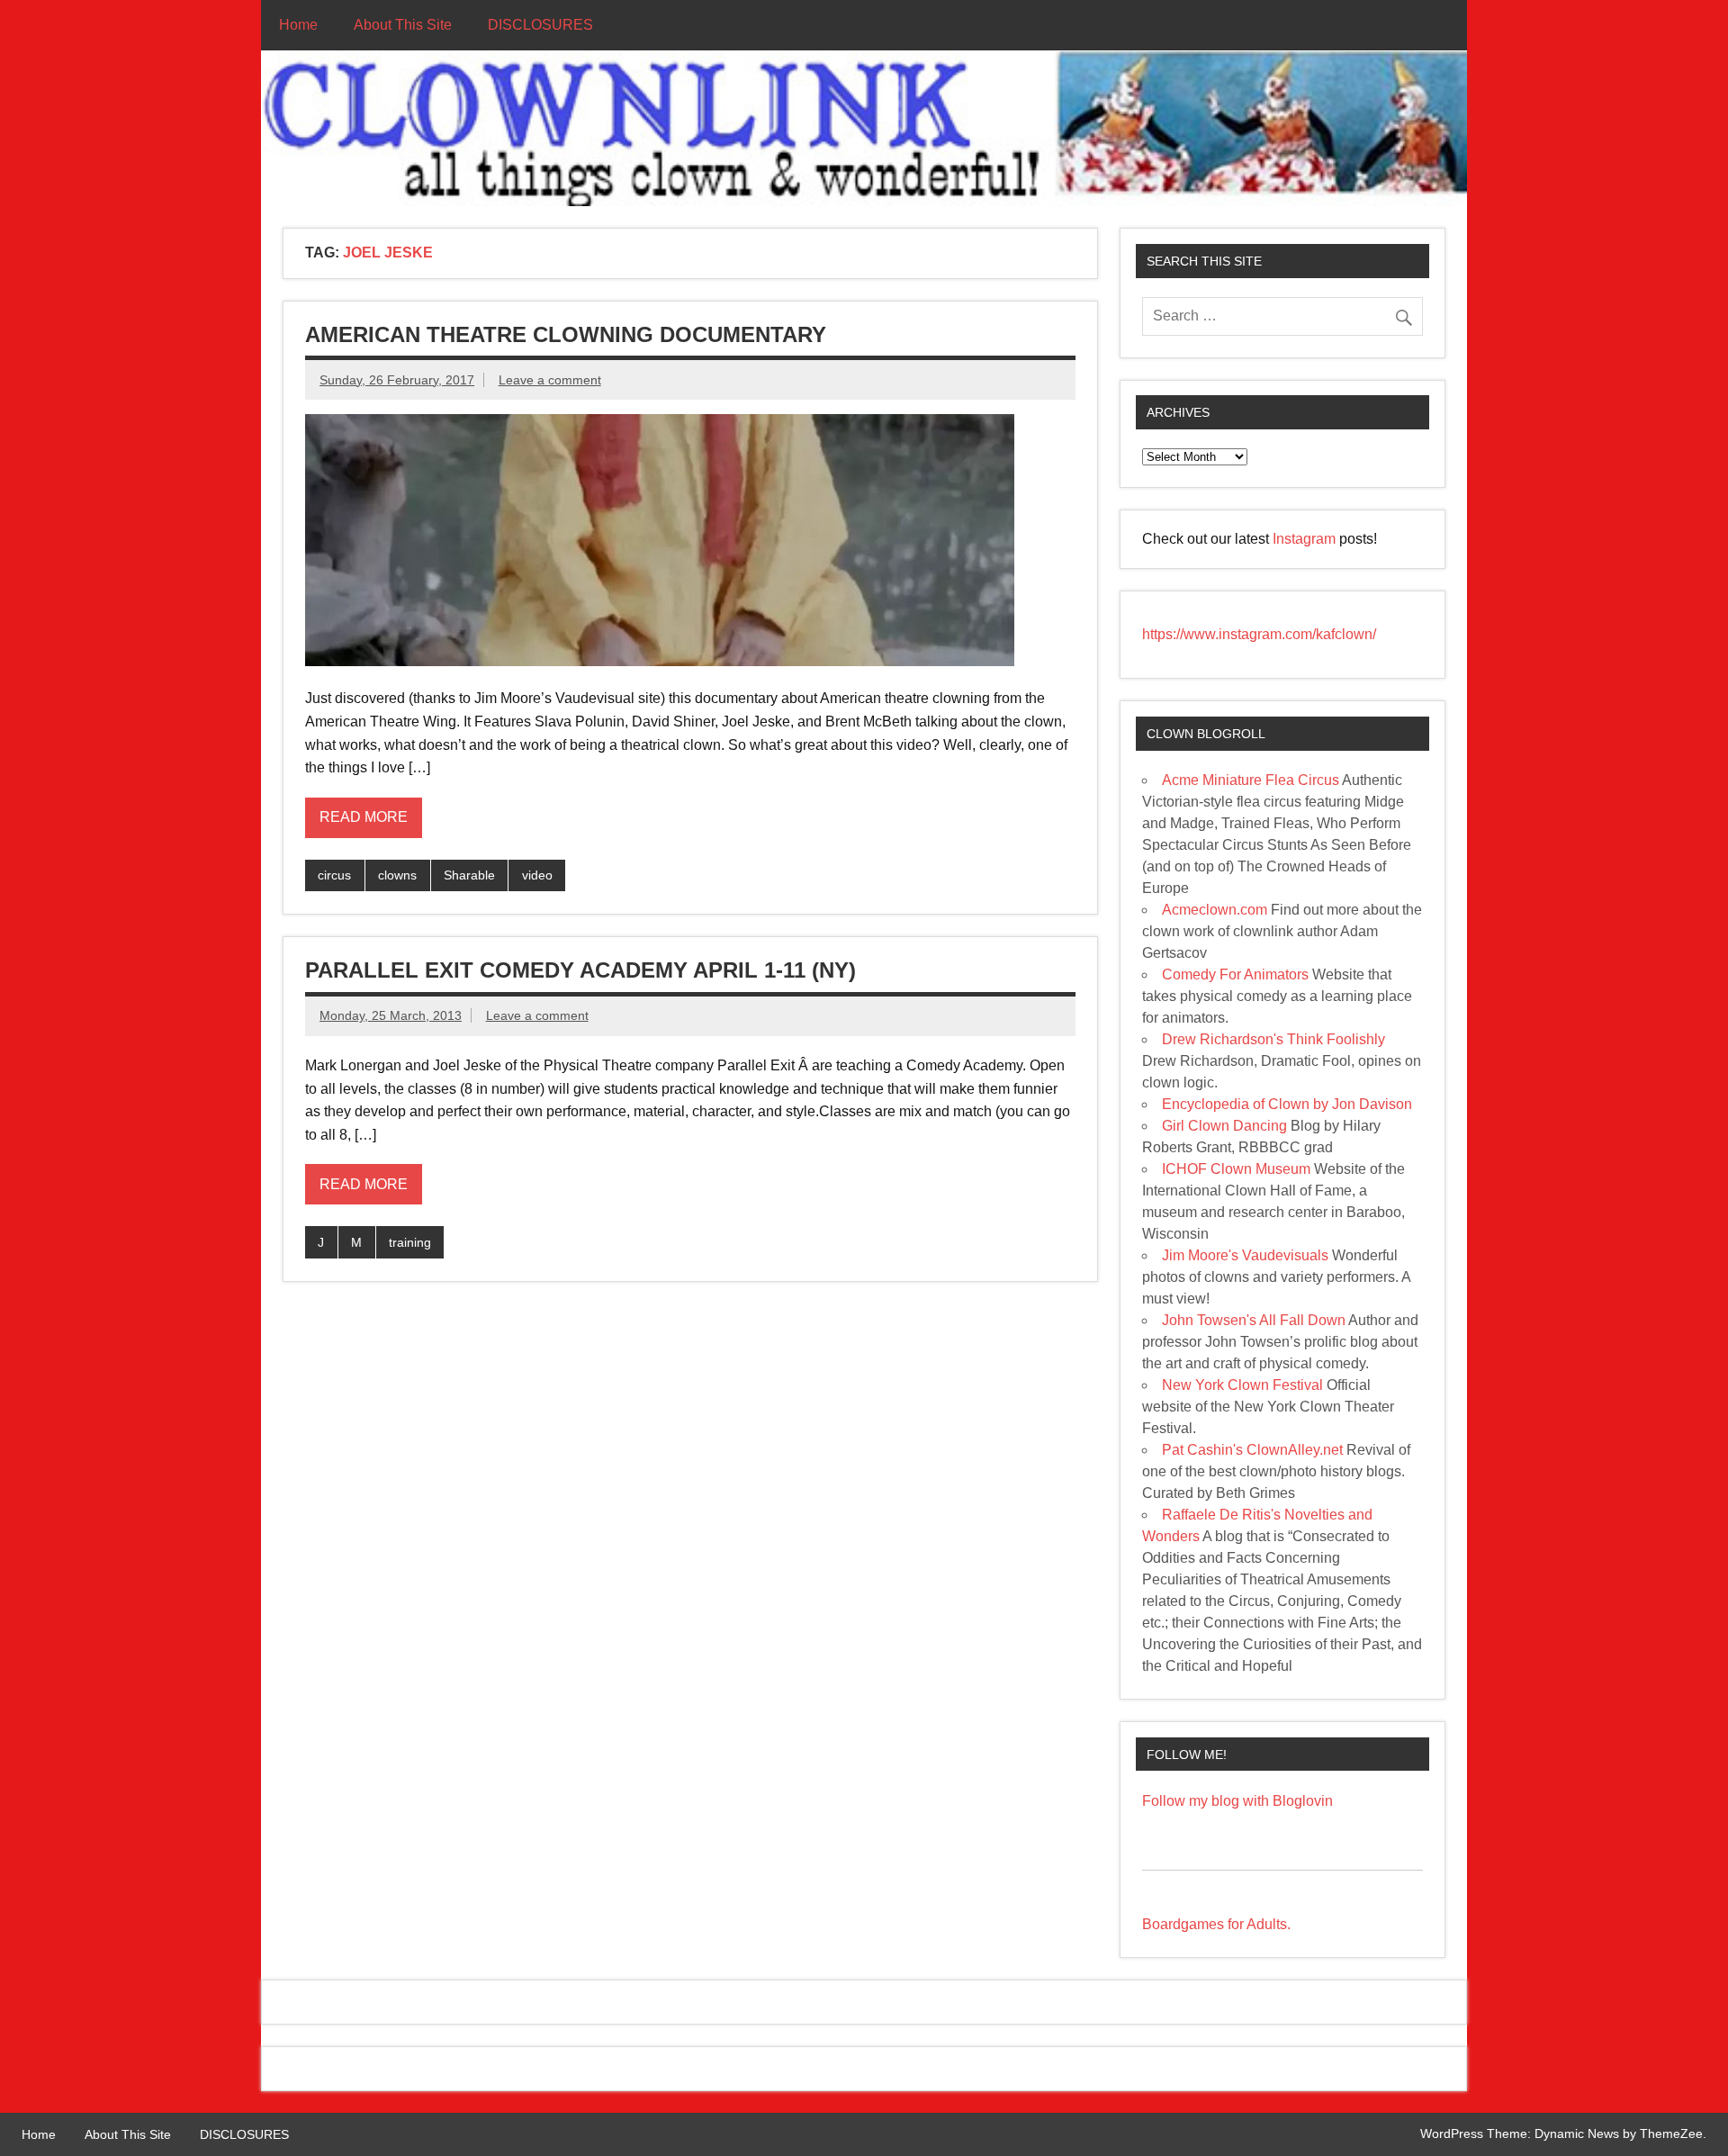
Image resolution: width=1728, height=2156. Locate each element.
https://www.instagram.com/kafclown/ (1259, 634)
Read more (364, 817)
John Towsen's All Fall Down (1254, 1320)
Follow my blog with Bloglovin (1237, 1801)
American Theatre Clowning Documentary (566, 334)
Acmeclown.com (1215, 910)
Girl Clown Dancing (1224, 1126)
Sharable (469, 875)
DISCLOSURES (540, 25)
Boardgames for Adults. (1216, 1924)
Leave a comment (550, 380)
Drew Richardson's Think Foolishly (1273, 1039)
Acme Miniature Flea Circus (1251, 780)
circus (334, 875)
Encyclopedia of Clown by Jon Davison (1287, 1104)
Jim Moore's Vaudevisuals (1245, 1255)
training (410, 1242)
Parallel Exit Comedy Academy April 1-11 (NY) (580, 970)
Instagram (1306, 539)
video (537, 875)
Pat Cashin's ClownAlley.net (1252, 1450)
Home (298, 25)
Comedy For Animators (1235, 974)
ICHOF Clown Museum (1236, 1169)
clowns (397, 875)
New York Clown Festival (1242, 1385)
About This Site (403, 25)
